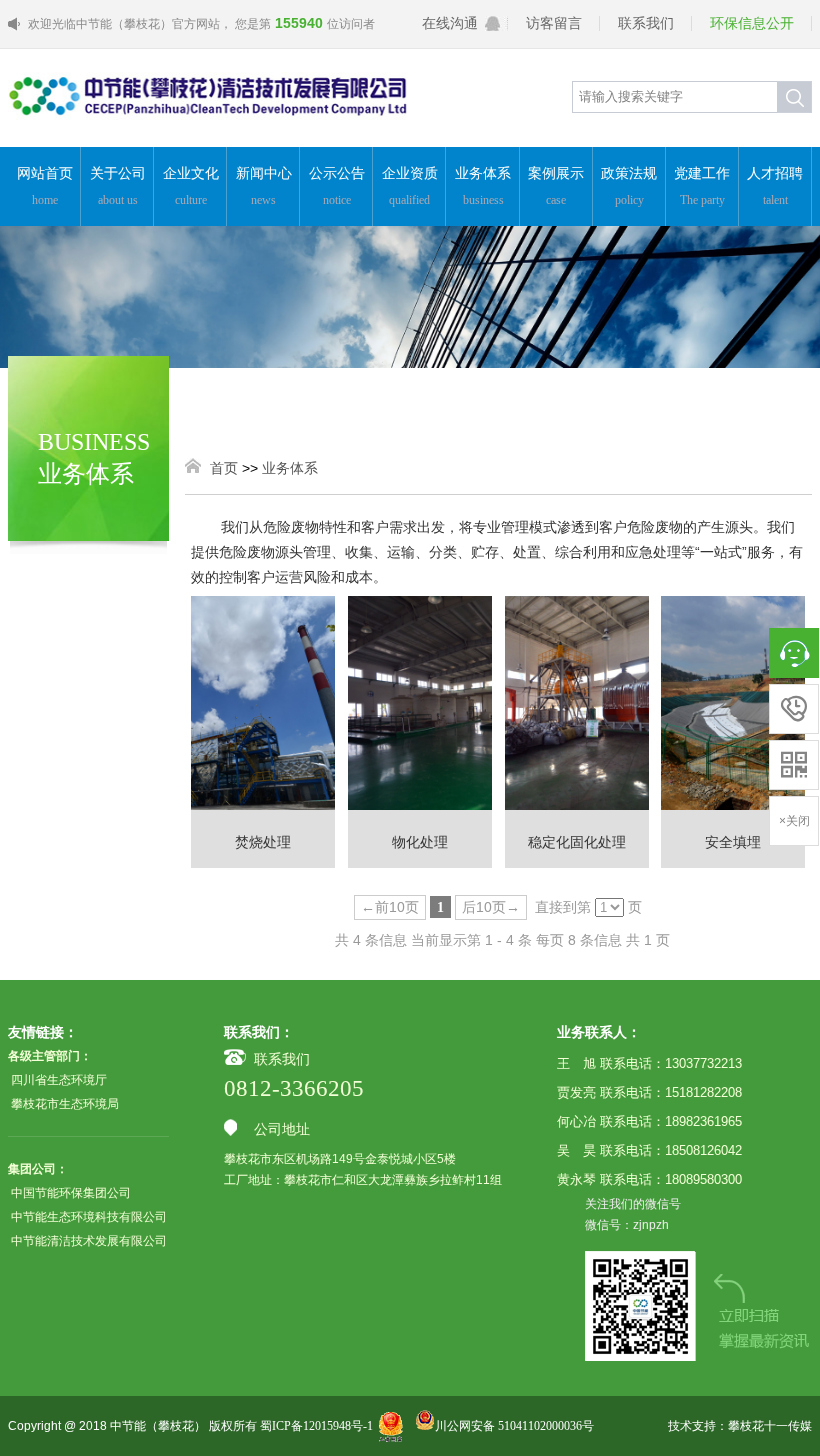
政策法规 (629, 186)
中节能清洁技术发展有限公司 (89, 1241)
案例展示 (556, 186)
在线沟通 (450, 23)
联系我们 (646, 23)
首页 (224, 468)
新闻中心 (264, 186)
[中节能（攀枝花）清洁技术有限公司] (208, 128)
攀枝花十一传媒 (770, 1426)
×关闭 (794, 821)
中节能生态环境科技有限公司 (89, 1217)
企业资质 (410, 186)
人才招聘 (775, 186)
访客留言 (554, 23)
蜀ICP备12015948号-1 (316, 1426)
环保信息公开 (752, 23)
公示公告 (337, 186)
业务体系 (483, 186)
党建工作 (702, 186)
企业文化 (191, 186)
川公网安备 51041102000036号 (514, 1426)
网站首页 (45, 186)
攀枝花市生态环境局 (65, 1104)
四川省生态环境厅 (59, 1080)
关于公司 (118, 186)
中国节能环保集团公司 (71, 1193)
